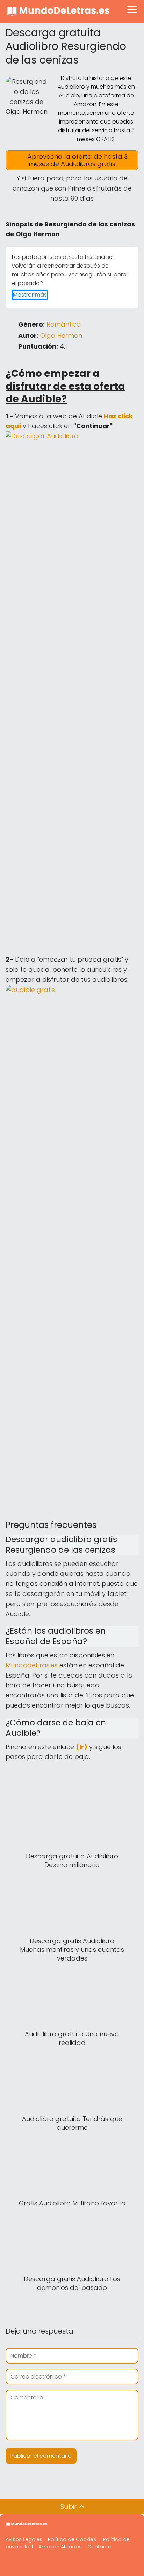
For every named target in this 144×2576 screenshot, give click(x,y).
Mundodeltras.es (32, 1665)
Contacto (99, 2547)
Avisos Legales (24, 2539)
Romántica (64, 324)
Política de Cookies (72, 2539)
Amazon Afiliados (60, 2547)
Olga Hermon (61, 335)
